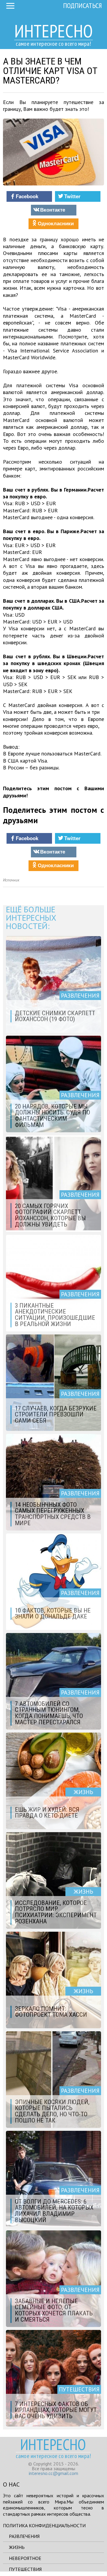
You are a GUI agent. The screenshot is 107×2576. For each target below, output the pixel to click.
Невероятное (25, 2558)
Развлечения (24, 2536)
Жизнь (17, 2547)
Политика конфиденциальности (44, 2525)
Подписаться (82, 5)
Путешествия (25, 2569)
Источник (11, 880)
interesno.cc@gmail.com (53, 2473)
